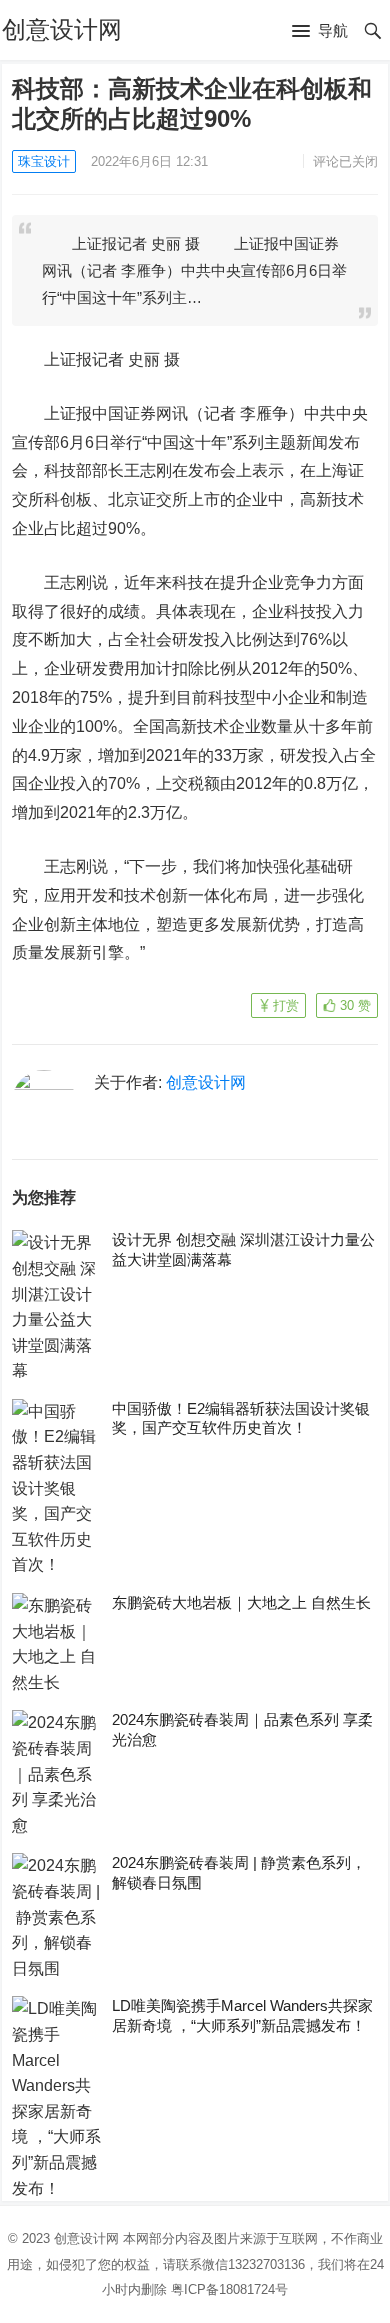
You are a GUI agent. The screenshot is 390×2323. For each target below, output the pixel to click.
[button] (320, 32)
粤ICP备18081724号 (229, 2289)
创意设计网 (62, 29)
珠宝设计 (44, 161)
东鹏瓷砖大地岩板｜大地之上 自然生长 (241, 1602)
